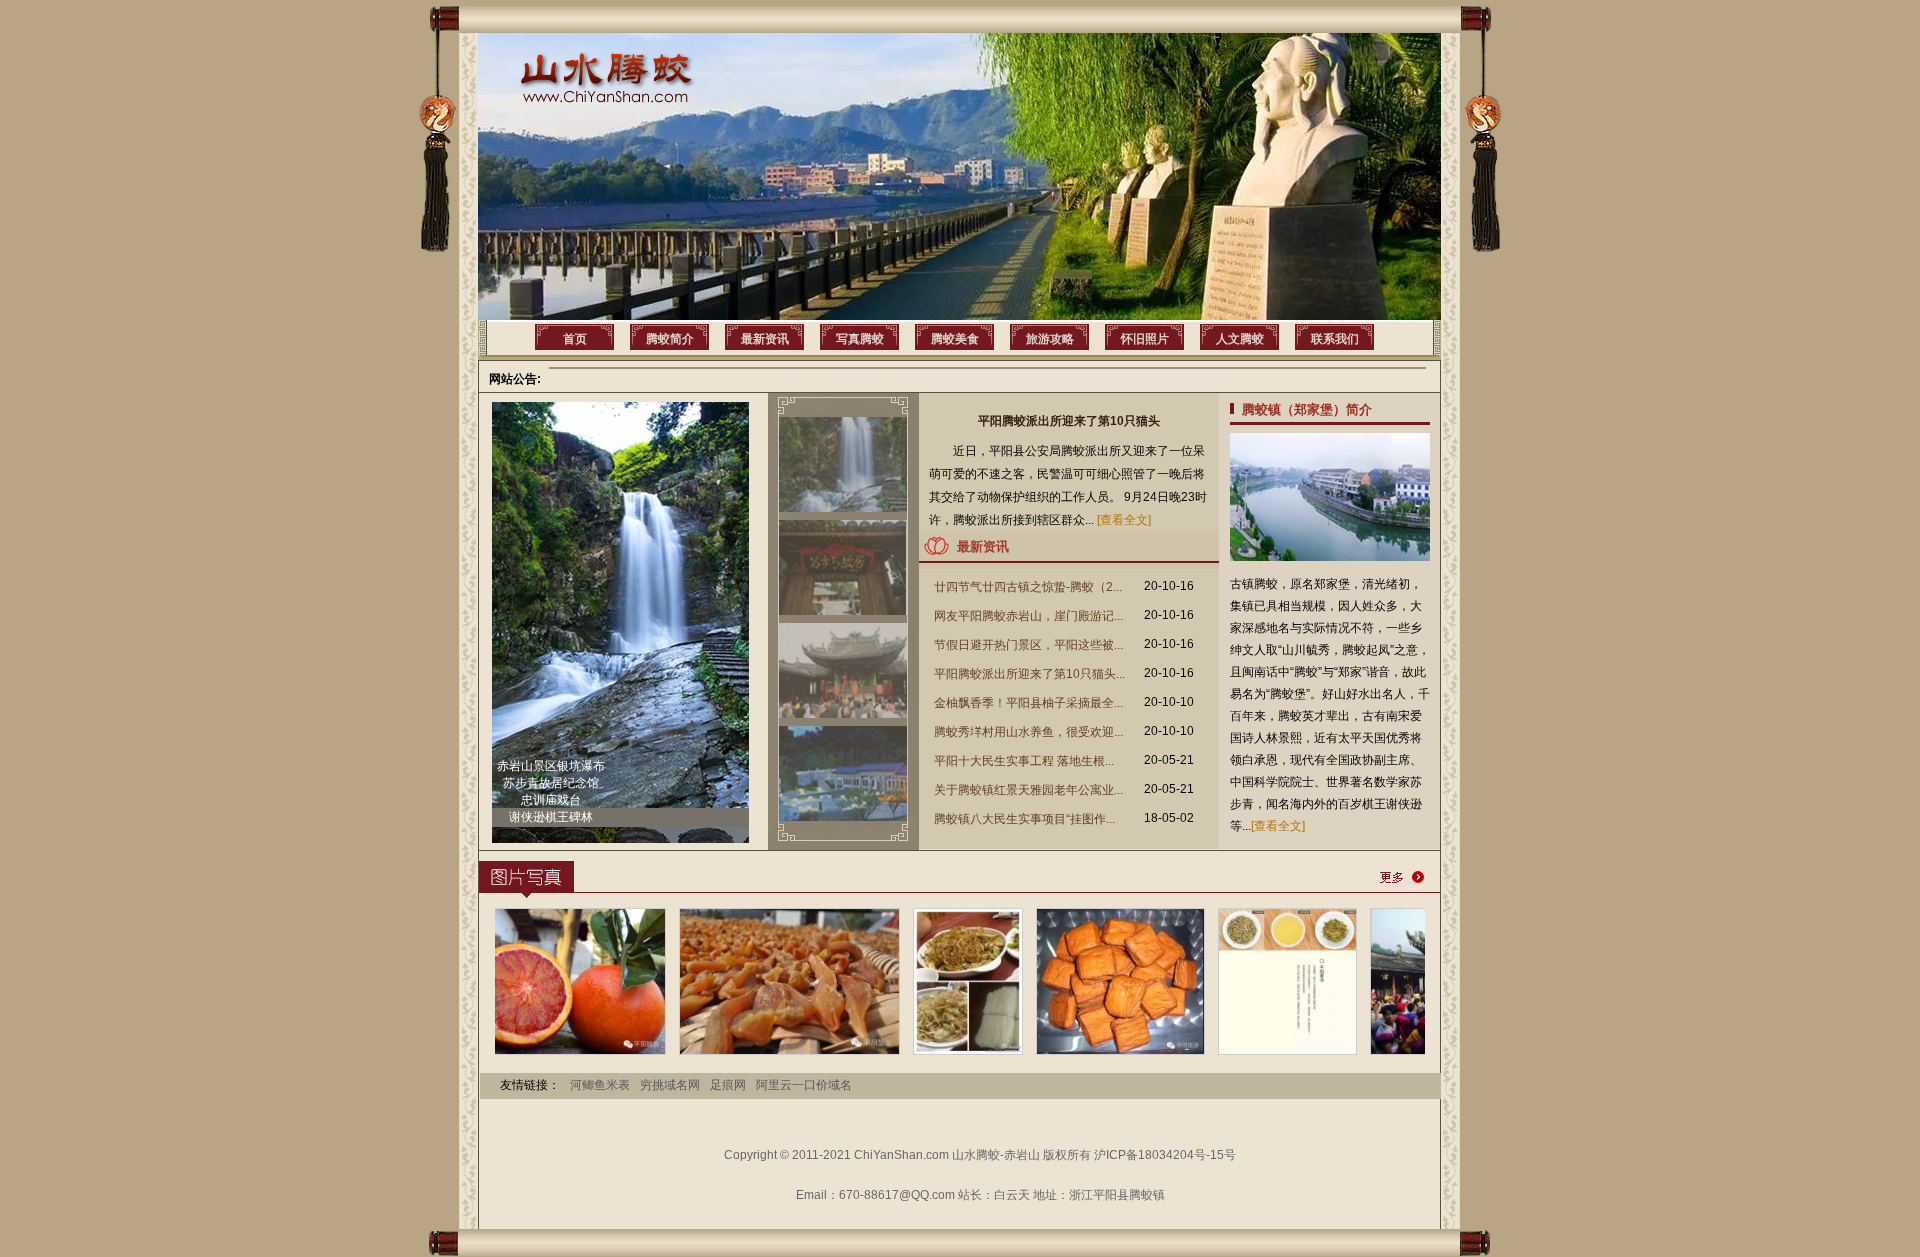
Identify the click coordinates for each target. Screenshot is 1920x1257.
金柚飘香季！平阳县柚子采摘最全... (1028, 703)
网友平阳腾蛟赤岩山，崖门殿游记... (1028, 616)
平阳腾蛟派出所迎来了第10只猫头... (1029, 674)
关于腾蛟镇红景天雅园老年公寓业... (1028, 790)
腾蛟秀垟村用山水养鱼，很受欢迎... (1028, 732)
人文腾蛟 (1240, 339)
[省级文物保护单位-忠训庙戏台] (1419, 1051)
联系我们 (1335, 339)
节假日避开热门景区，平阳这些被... (1028, 645)
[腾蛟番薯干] (728, 1051)
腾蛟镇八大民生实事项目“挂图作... (1024, 819)
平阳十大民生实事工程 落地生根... (1024, 761)
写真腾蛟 (860, 339)
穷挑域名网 (670, 1085)
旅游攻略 (1050, 339)
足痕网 (728, 1085)
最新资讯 (765, 339)
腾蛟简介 (670, 339)
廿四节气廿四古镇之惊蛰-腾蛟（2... (1028, 587)
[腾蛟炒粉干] (907, 1051)
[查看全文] (1124, 520)
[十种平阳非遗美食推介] (1226, 1051)
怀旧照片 (1145, 339)
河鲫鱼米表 (600, 1085)
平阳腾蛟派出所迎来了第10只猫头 (1069, 421)
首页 (575, 339)
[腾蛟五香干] (1060, 1051)
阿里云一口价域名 (804, 1085)
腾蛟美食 (955, 339)
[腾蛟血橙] (508, 1051)
